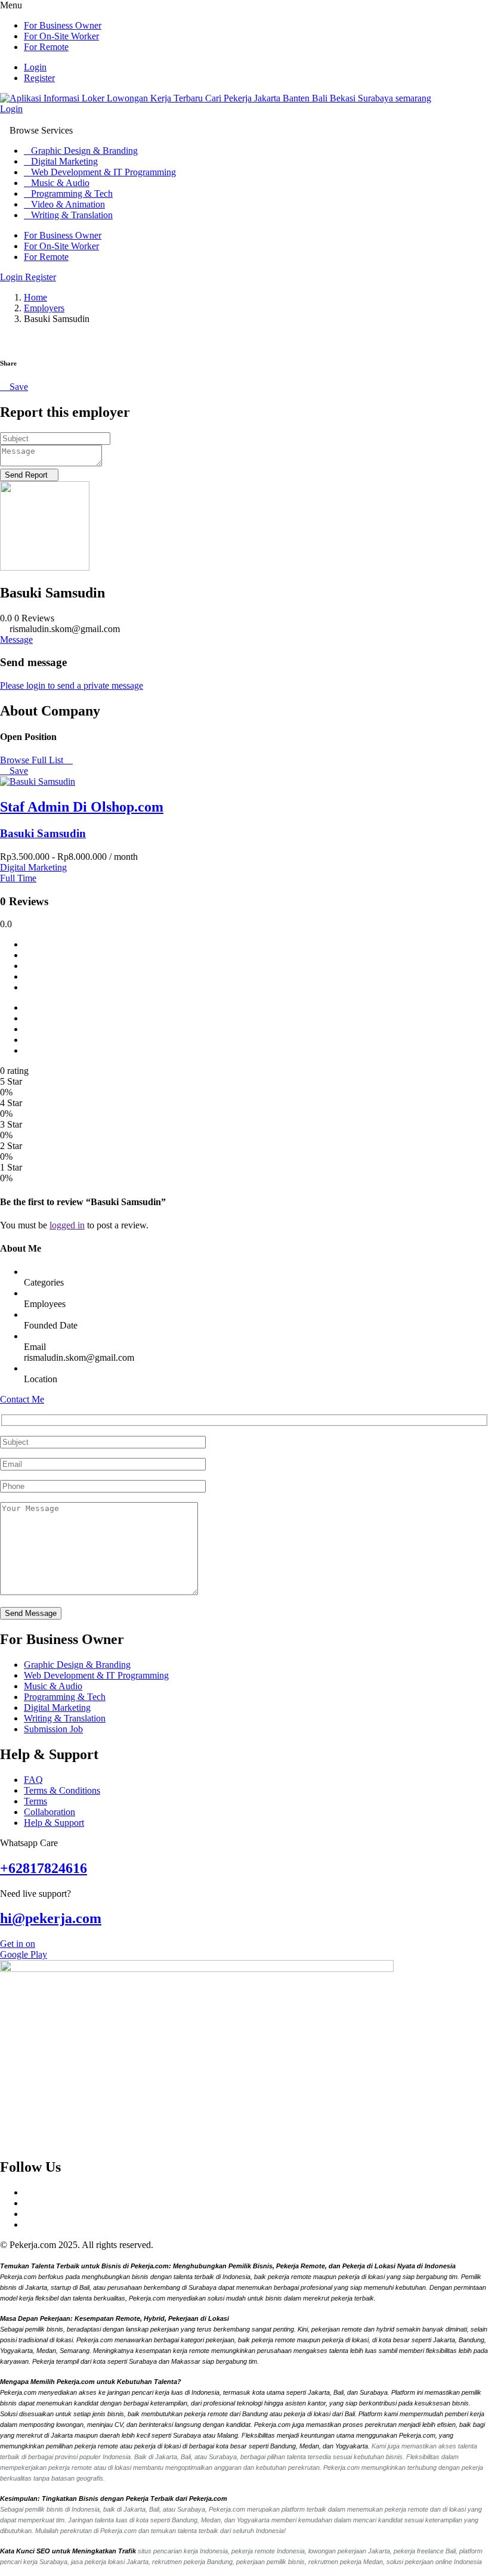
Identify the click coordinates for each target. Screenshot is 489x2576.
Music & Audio (60, 183)
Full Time (18, 878)
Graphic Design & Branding (84, 151)
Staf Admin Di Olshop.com (82, 807)
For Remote (46, 47)
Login (35, 67)
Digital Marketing (64, 161)
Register (39, 78)
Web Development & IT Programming (103, 172)
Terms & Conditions (62, 1790)
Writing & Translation (72, 215)
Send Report (26, 475)
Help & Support (54, 1823)
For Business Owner (63, 25)
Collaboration (49, 1812)
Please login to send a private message (72, 685)
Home (35, 297)
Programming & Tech (72, 193)
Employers (44, 308)
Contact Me (22, 1399)
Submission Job (53, 1729)
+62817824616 (44, 1868)
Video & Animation (68, 204)
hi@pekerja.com (51, 1918)
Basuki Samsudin (43, 833)
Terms (35, 1801)
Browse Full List (33, 760)
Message (16, 640)
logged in (67, 1225)
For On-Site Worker (61, 36)
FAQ (33, 1780)
